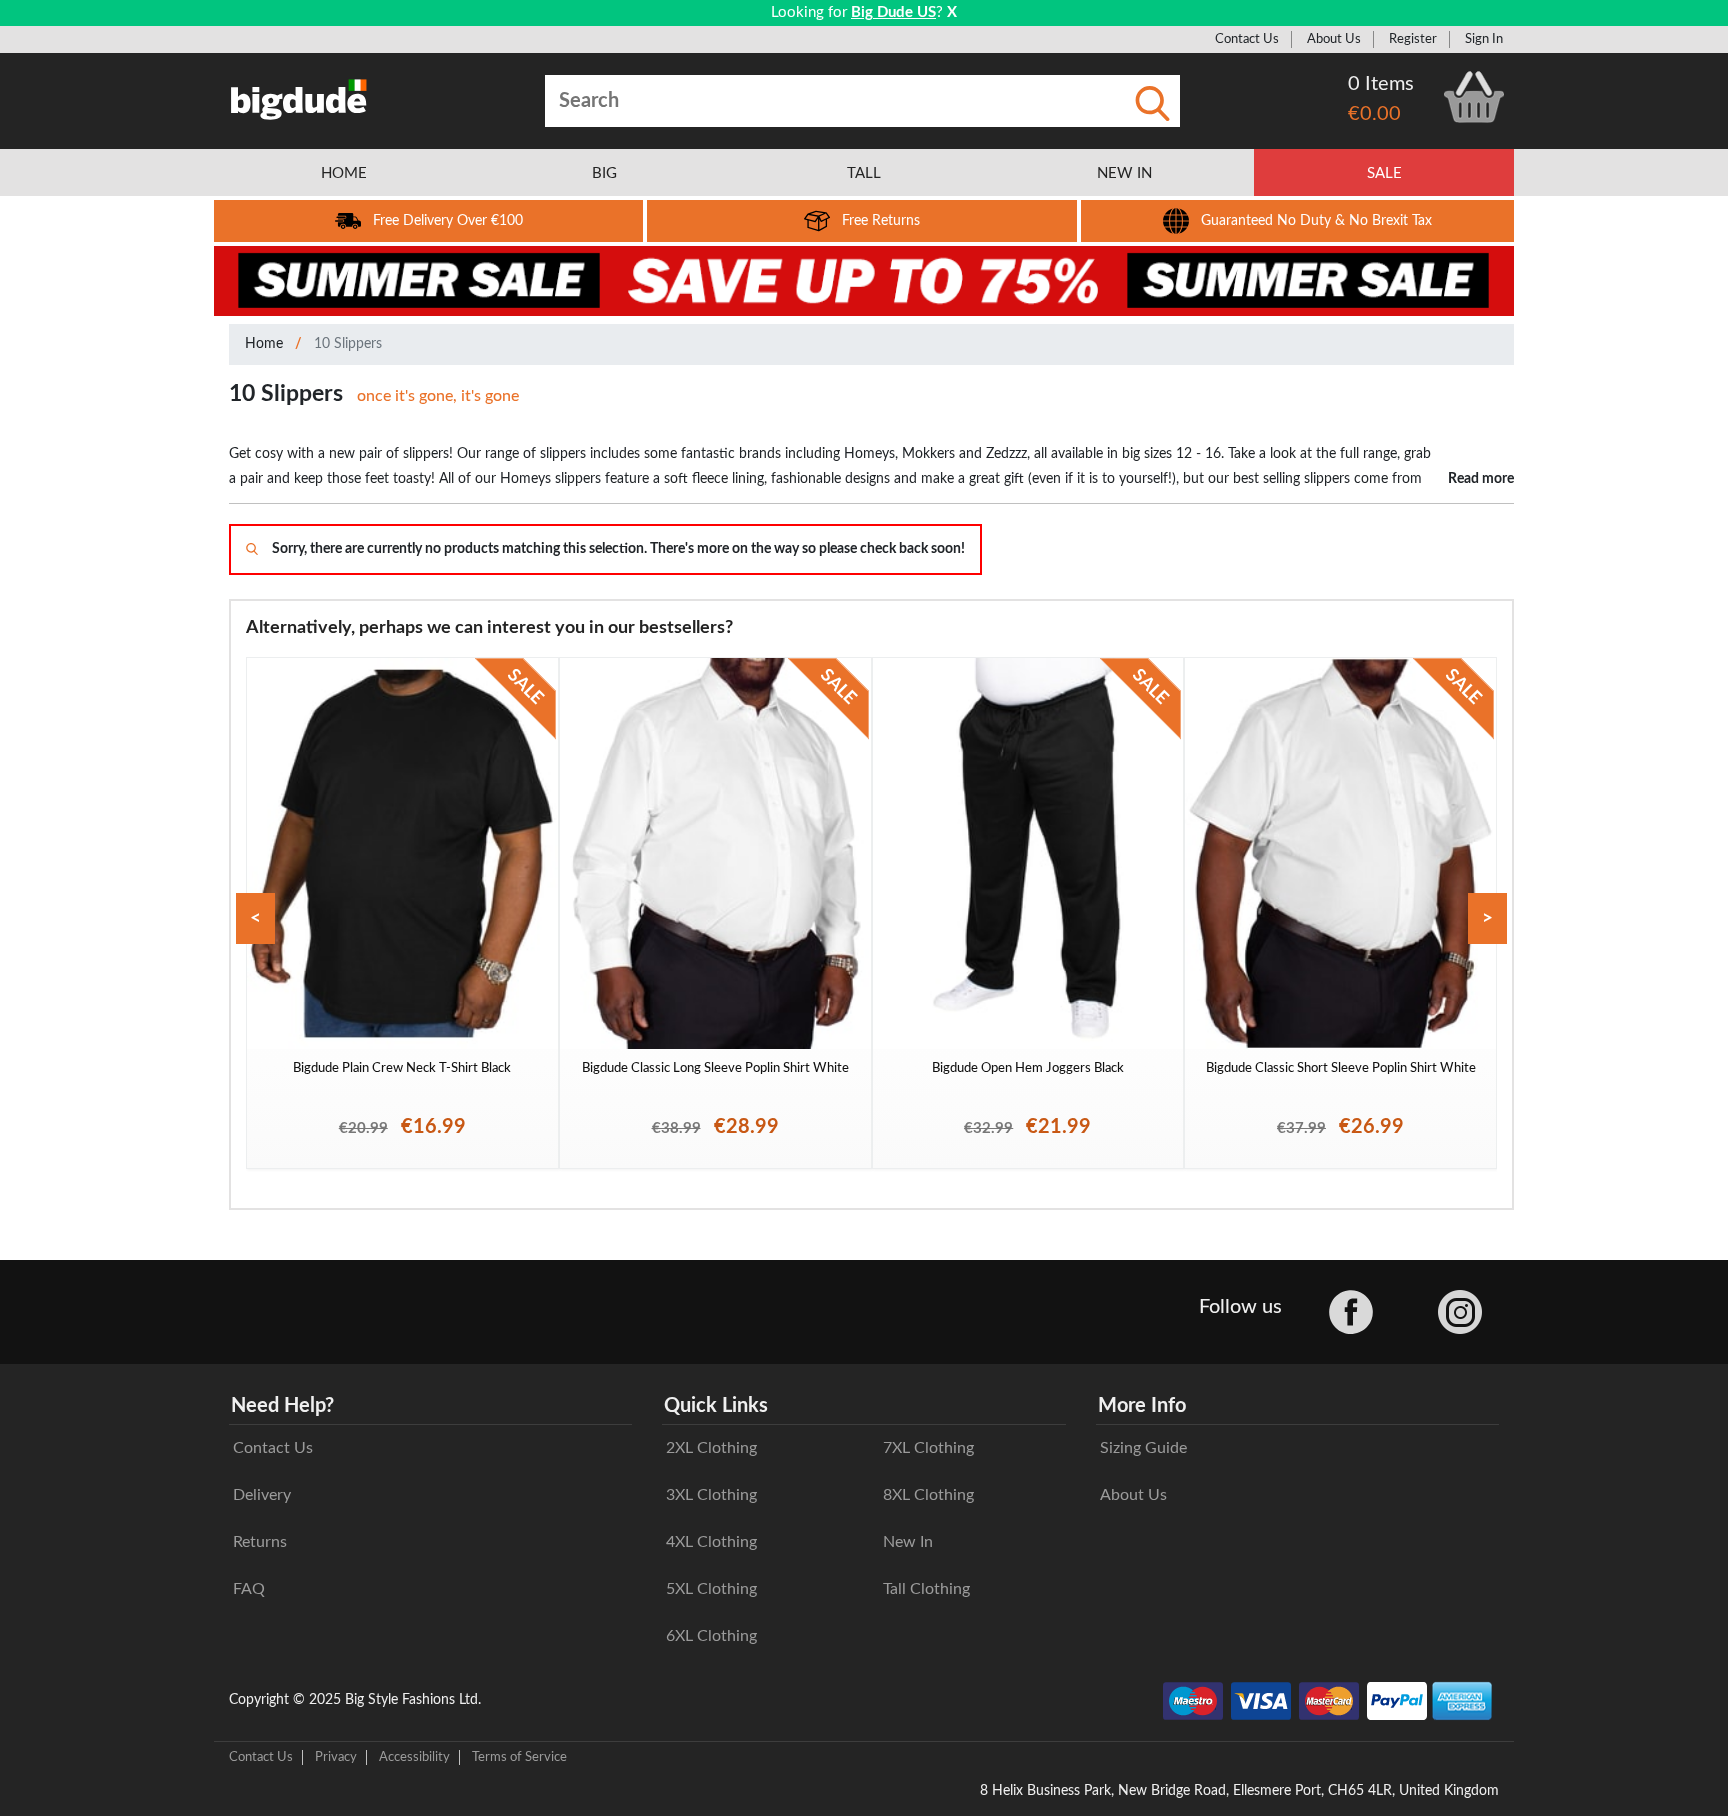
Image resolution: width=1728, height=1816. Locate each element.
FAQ (249, 1589)
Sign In (1484, 39)
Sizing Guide (1143, 1448)
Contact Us (1247, 39)
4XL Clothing (711, 1542)
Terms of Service (519, 1757)
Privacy (336, 1757)
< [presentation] (255, 918)
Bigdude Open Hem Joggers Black (1028, 1068)
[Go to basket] (1474, 97)
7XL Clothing (928, 1448)
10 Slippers (348, 344)
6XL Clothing (711, 1636)
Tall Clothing (926, 1589)
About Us (1334, 39)
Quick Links (716, 1406)
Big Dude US (893, 12)
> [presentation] (1487, 918)
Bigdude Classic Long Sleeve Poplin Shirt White (715, 1068)
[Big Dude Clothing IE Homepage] (299, 99)
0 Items (1381, 84)
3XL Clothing (711, 1495)
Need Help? (282, 1406)
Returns (260, 1542)
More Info (1142, 1406)
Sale (1384, 173)
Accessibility (414, 1757)
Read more (1481, 478)
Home (264, 344)
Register (1413, 39)
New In (908, 1542)
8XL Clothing (928, 1495)
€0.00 (1374, 114)
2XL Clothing (711, 1448)
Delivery (262, 1495)
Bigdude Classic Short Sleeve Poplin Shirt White (1341, 1068)
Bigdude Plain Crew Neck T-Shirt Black (402, 1068)
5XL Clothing (711, 1589)
